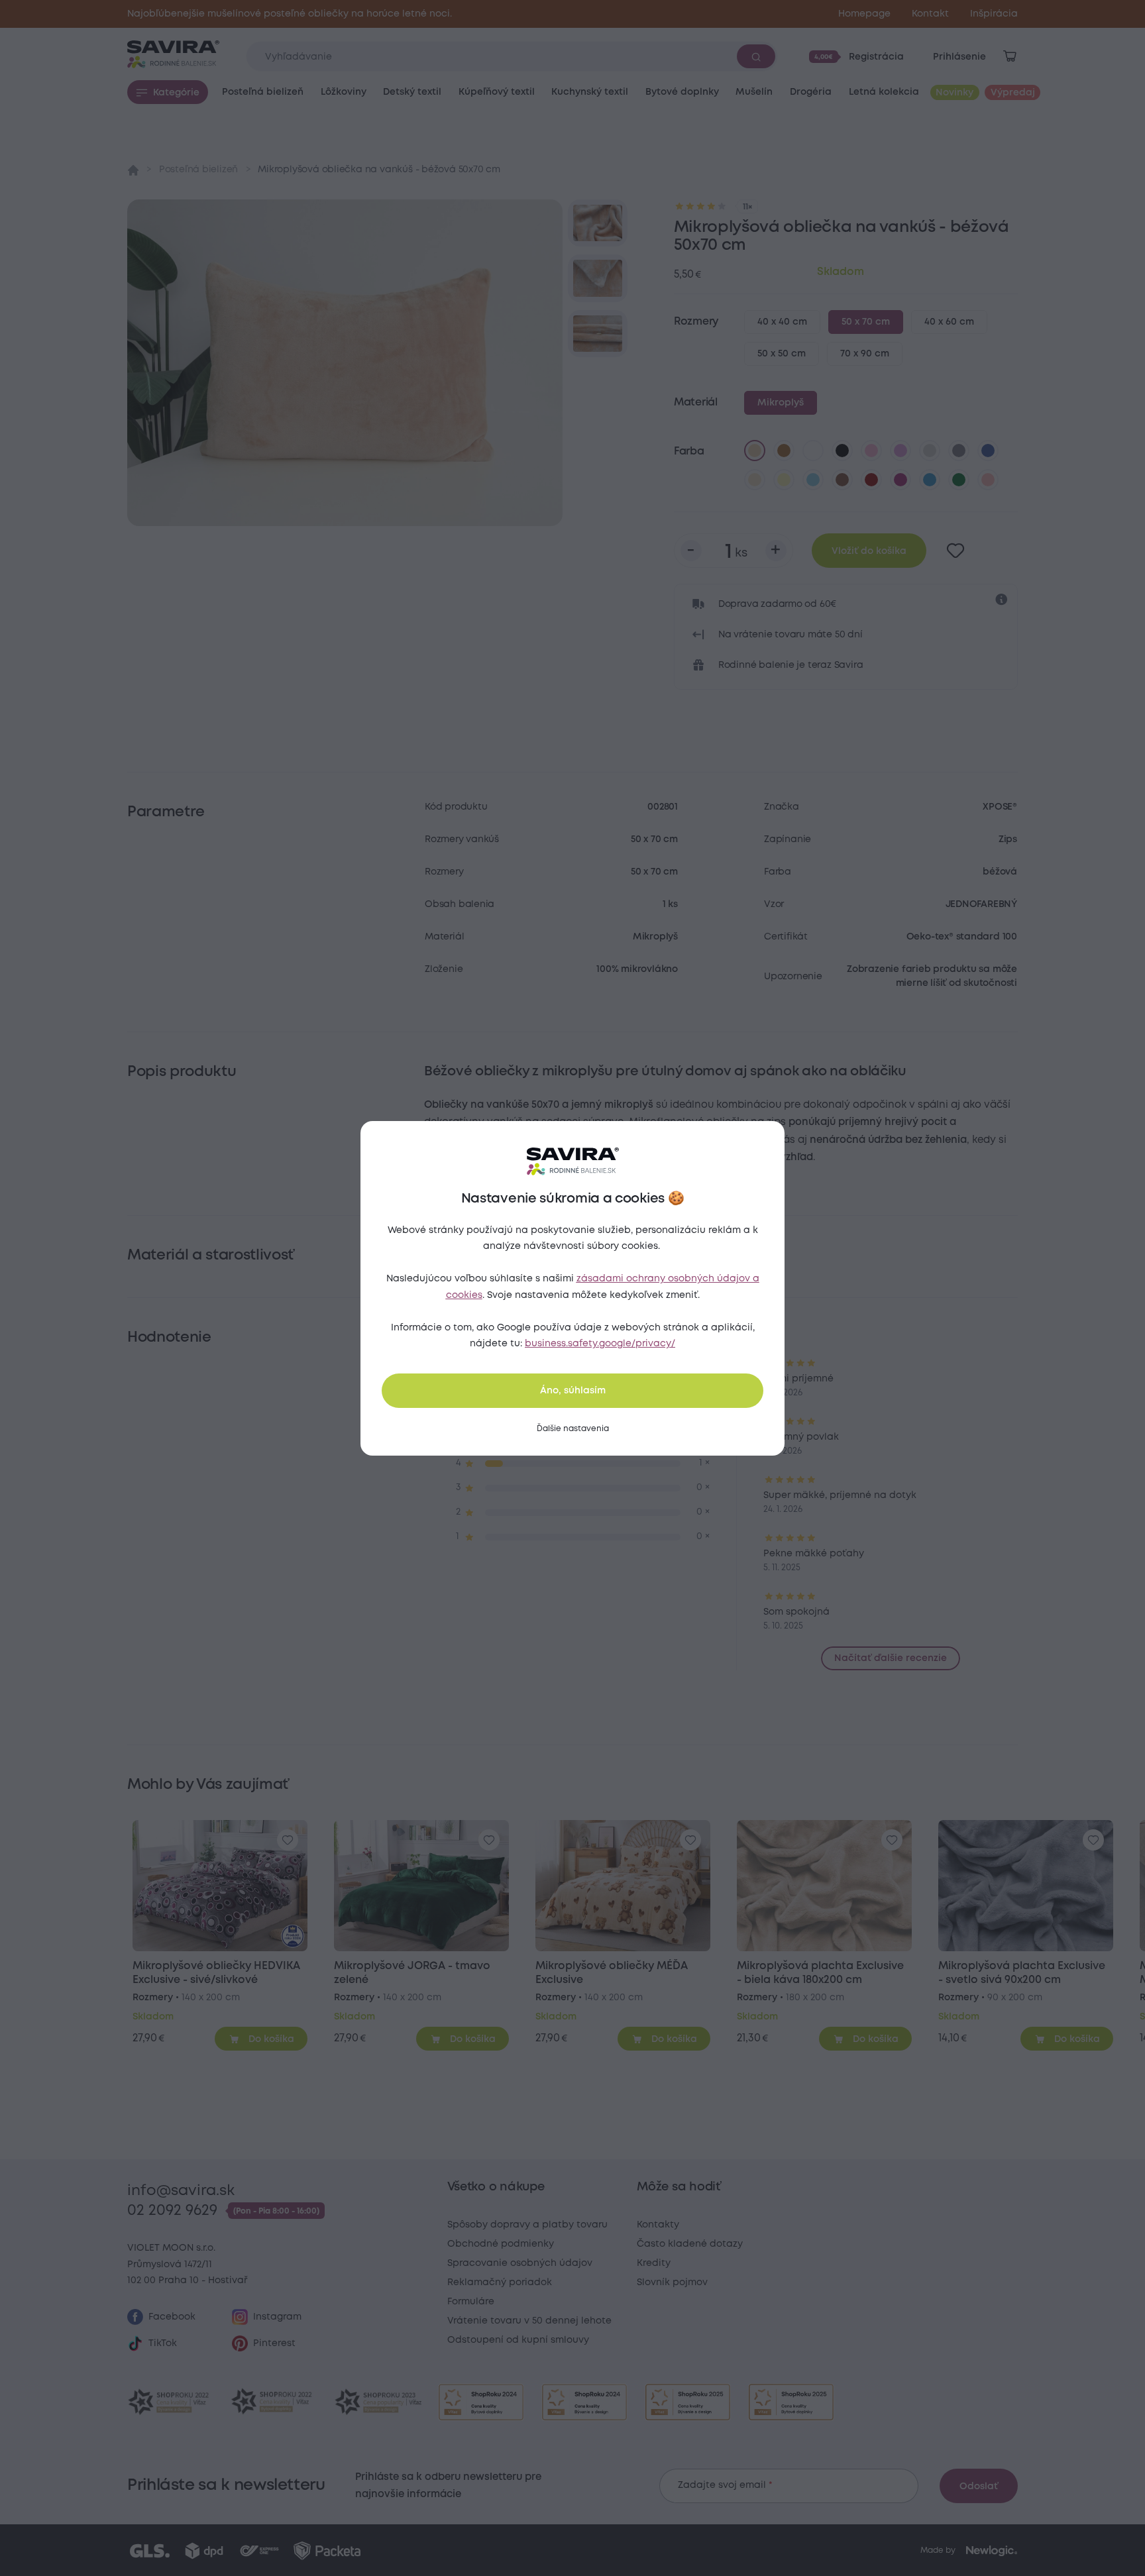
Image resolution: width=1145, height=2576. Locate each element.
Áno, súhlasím (573, 1391)
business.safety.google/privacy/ (600, 1344)
